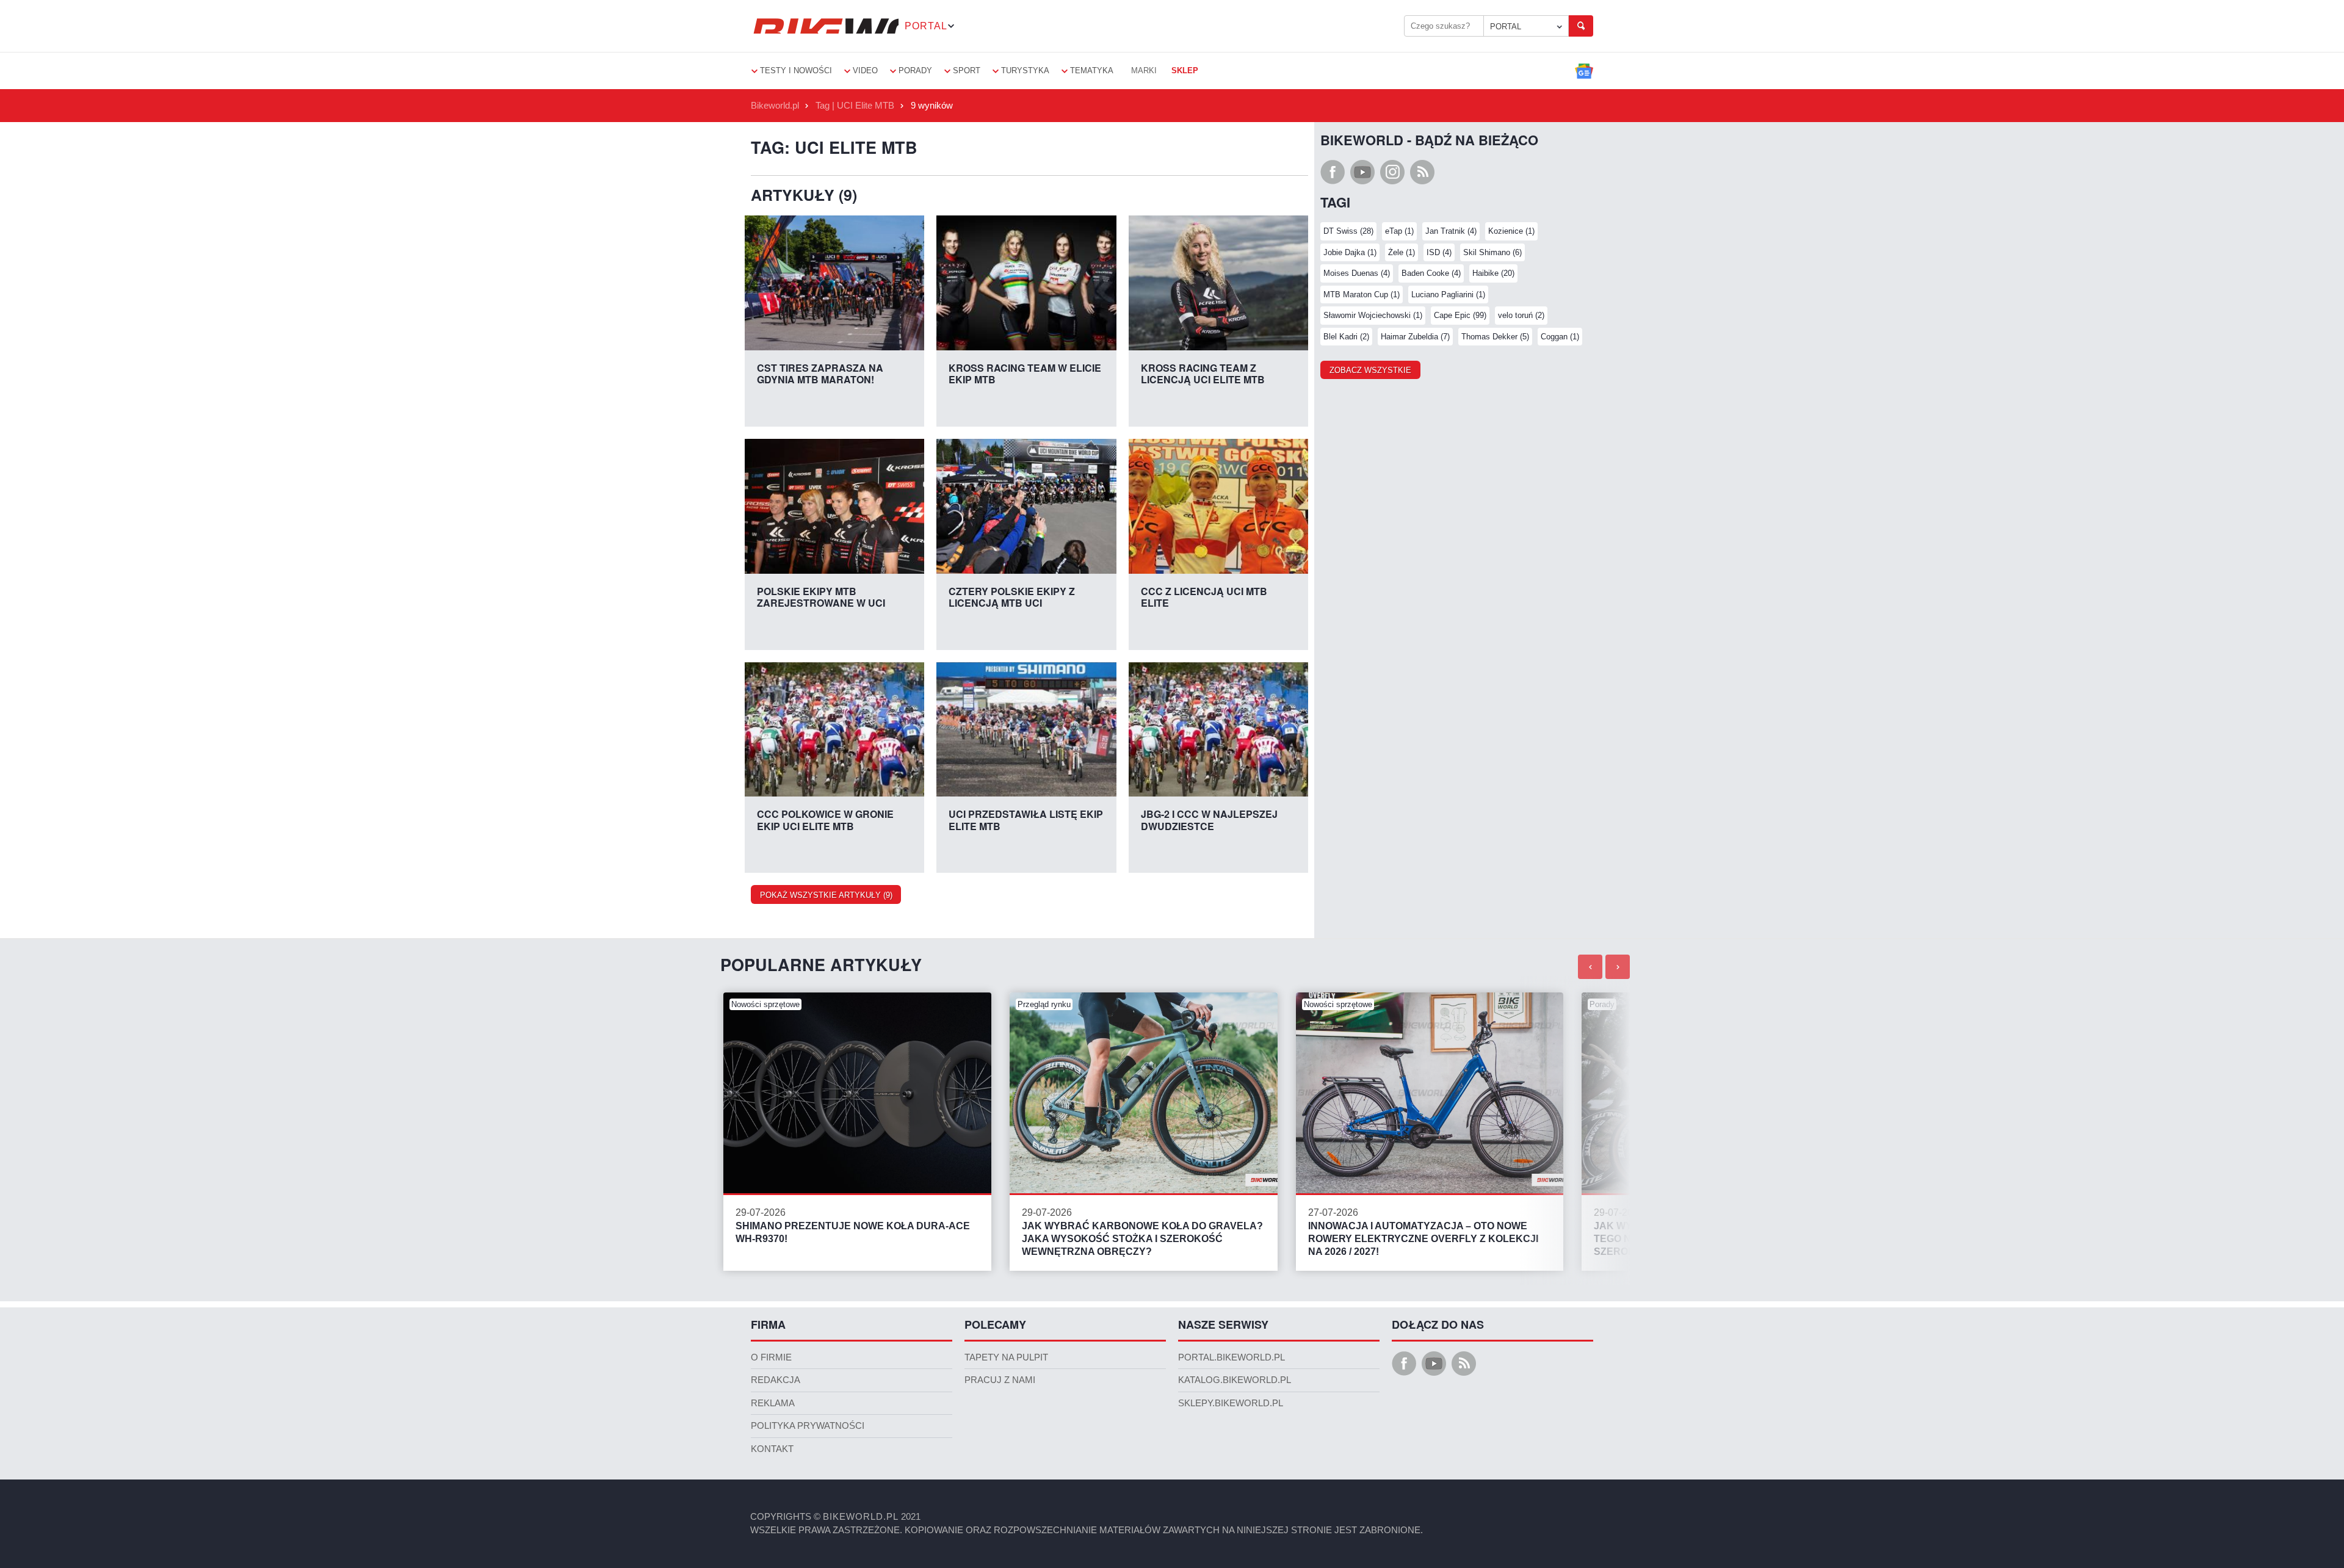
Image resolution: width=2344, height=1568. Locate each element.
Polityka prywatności (808, 1426)
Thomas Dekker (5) (1495, 337)
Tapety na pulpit (1006, 1357)
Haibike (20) (1493, 273)
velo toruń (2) (1521, 315)
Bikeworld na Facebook (1333, 172)
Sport (967, 70)
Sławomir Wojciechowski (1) (1373, 315)
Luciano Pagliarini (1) (1448, 294)
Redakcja (776, 1380)
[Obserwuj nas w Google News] (1584, 71)
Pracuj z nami (1000, 1380)
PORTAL (1506, 27)
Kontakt (772, 1449)
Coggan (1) (1560, 337)
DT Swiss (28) (1348, 231)
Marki (1144, 70)
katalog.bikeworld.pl (1235, 1380)
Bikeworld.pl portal (825, 26)
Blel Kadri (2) (1346, 337)
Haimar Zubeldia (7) (1415, 337)
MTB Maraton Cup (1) (1362, 294)
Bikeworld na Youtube (1362, 172)
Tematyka (1092, 70)
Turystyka (1025, 70)
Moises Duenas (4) (1357, 273)
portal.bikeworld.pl (1232, 1357)
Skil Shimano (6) (1492, 252)
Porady (915, 70)
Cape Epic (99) (1460, 315)
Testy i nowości (796, 70)
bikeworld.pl (861, 1517)
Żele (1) (1402, 252)
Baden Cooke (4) (1431, 273)
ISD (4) (1439, 252)
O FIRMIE (771, 1357)
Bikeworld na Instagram (1392, 172)
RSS (1422, 172)
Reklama (773, 1403)
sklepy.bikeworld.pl (1231, 1403)
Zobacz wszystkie (1370, 370)
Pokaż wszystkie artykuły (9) (826, 895)
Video (865, 70)
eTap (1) (1399, 231)
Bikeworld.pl (775, 106)
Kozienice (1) (1511, 231)
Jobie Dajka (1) (1350, 252)
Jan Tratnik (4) (1451, 231)
